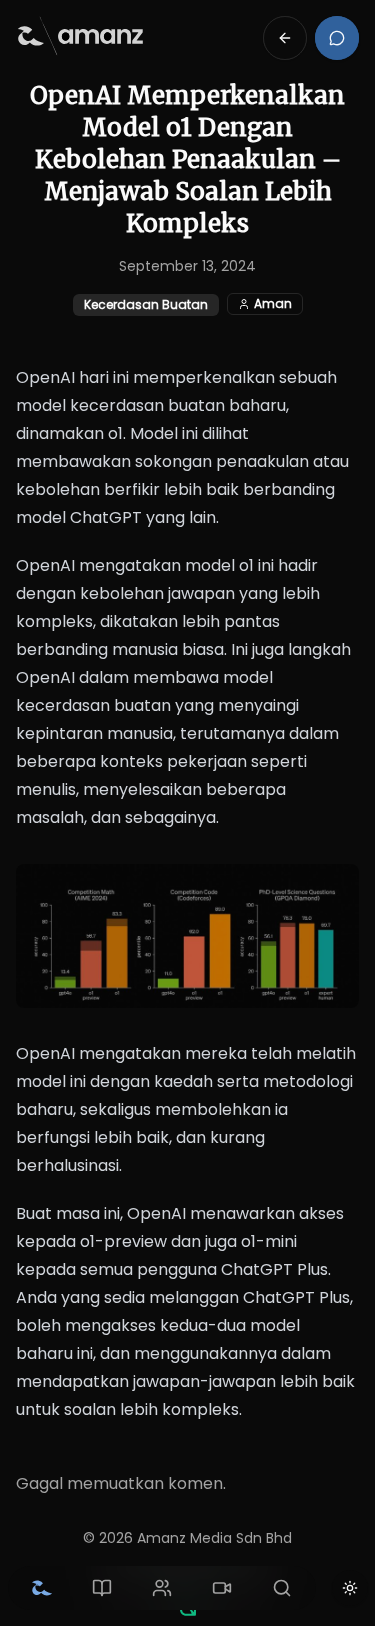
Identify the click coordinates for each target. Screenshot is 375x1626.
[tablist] (162, 1588)
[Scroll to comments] (337, 38)
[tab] (42, 1588)
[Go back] (285, 38)
